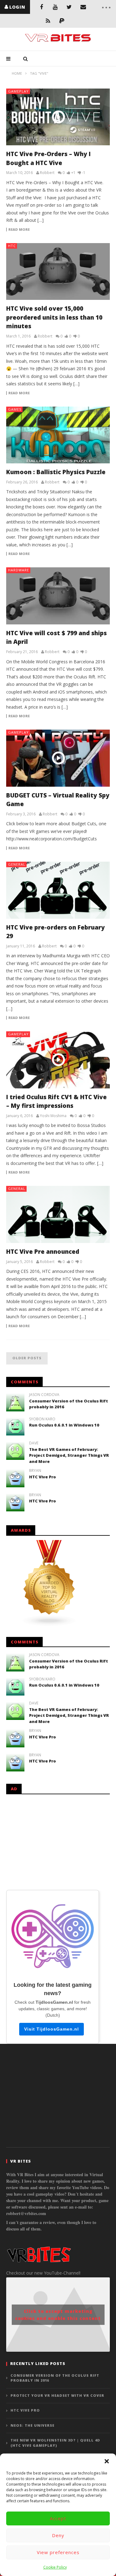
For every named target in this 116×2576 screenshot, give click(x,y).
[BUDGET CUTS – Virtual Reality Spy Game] (58, 758)
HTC (12, 246)
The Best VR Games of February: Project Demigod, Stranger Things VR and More (69, 1455)
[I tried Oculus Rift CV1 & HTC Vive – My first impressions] (58, 1060)
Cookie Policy (55, 2567)
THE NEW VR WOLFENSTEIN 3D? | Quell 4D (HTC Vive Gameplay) (55, 2443)
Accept (58, 2518)
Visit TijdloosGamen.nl (52, 2029)
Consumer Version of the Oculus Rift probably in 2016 (55, 2378)
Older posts (27, 1358)
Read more (19, 230)
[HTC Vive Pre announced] (58, 1214)
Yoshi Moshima (53, 1116)
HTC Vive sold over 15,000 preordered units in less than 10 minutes (54, 317)
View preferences (58, 2552)
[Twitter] (69, 7)
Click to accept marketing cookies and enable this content (58, 2315)
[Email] (83, 7)
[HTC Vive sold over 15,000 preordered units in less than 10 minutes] (58, 272)
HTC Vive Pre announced (43, 1252)
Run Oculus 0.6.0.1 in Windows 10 (64, 1425)
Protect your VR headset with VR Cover (57, 2395)
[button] (107, 2461)
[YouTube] (55, 7)
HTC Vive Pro (43, 1477)
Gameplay (18, 91)
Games (15, 409)
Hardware (19, 570)
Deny (58, 2535)
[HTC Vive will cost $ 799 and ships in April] (58, 596)
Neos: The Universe (32, 2425)
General (17, 864)
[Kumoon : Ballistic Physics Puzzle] (58, 435)
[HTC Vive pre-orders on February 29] (58, 890)
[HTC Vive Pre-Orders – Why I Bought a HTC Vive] (58, 117)
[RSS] (48, 21)
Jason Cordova (44, 1395)
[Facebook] (41, 7)
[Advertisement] (58, 1841)
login (17, 7)
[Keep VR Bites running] (62, 21)
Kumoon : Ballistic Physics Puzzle (56, 472)
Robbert (47, 173)
